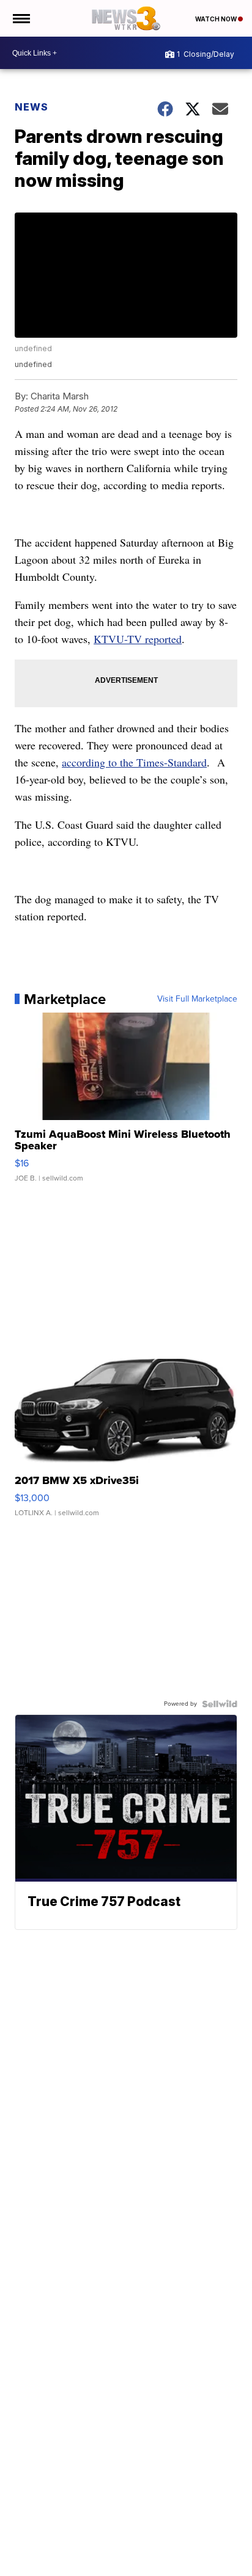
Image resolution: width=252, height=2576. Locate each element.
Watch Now (217, 19)
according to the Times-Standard (134, 762)
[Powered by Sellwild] (220, 1704)
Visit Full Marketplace (197, 999)
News (31, 107)
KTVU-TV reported (138, 639)
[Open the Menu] (20, 18)
